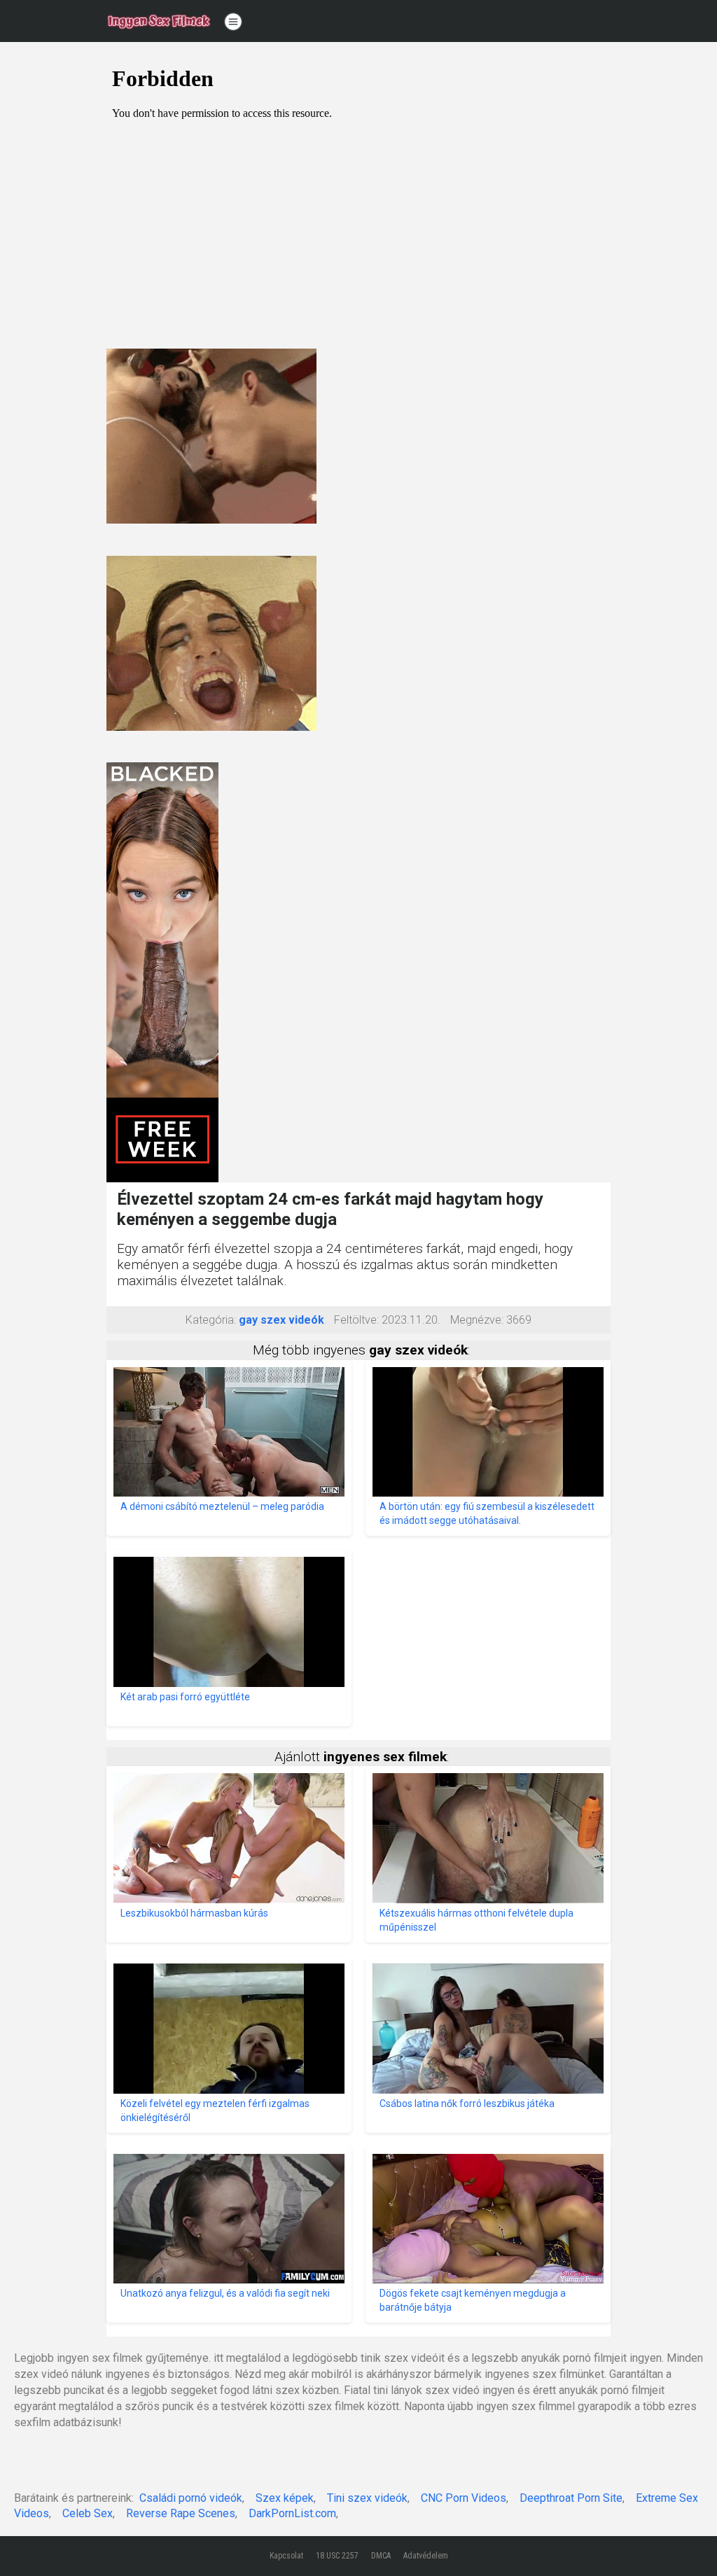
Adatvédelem (426, 2556)
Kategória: (211, 1320)
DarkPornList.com (292, 2513)
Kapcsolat (286, 2556)
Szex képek (285, 2498)
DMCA (381, 2556)
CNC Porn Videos (464, 2498)
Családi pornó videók (191, 2498)
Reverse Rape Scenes (181, 2513)
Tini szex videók (367, 2498)
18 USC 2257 (337, 2556)
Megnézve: (477, 1320)
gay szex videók (281, 1320)
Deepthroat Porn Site (571, 2498)
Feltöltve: (356, 1320)
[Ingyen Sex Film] (159, 21)
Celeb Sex (88, 2513)
